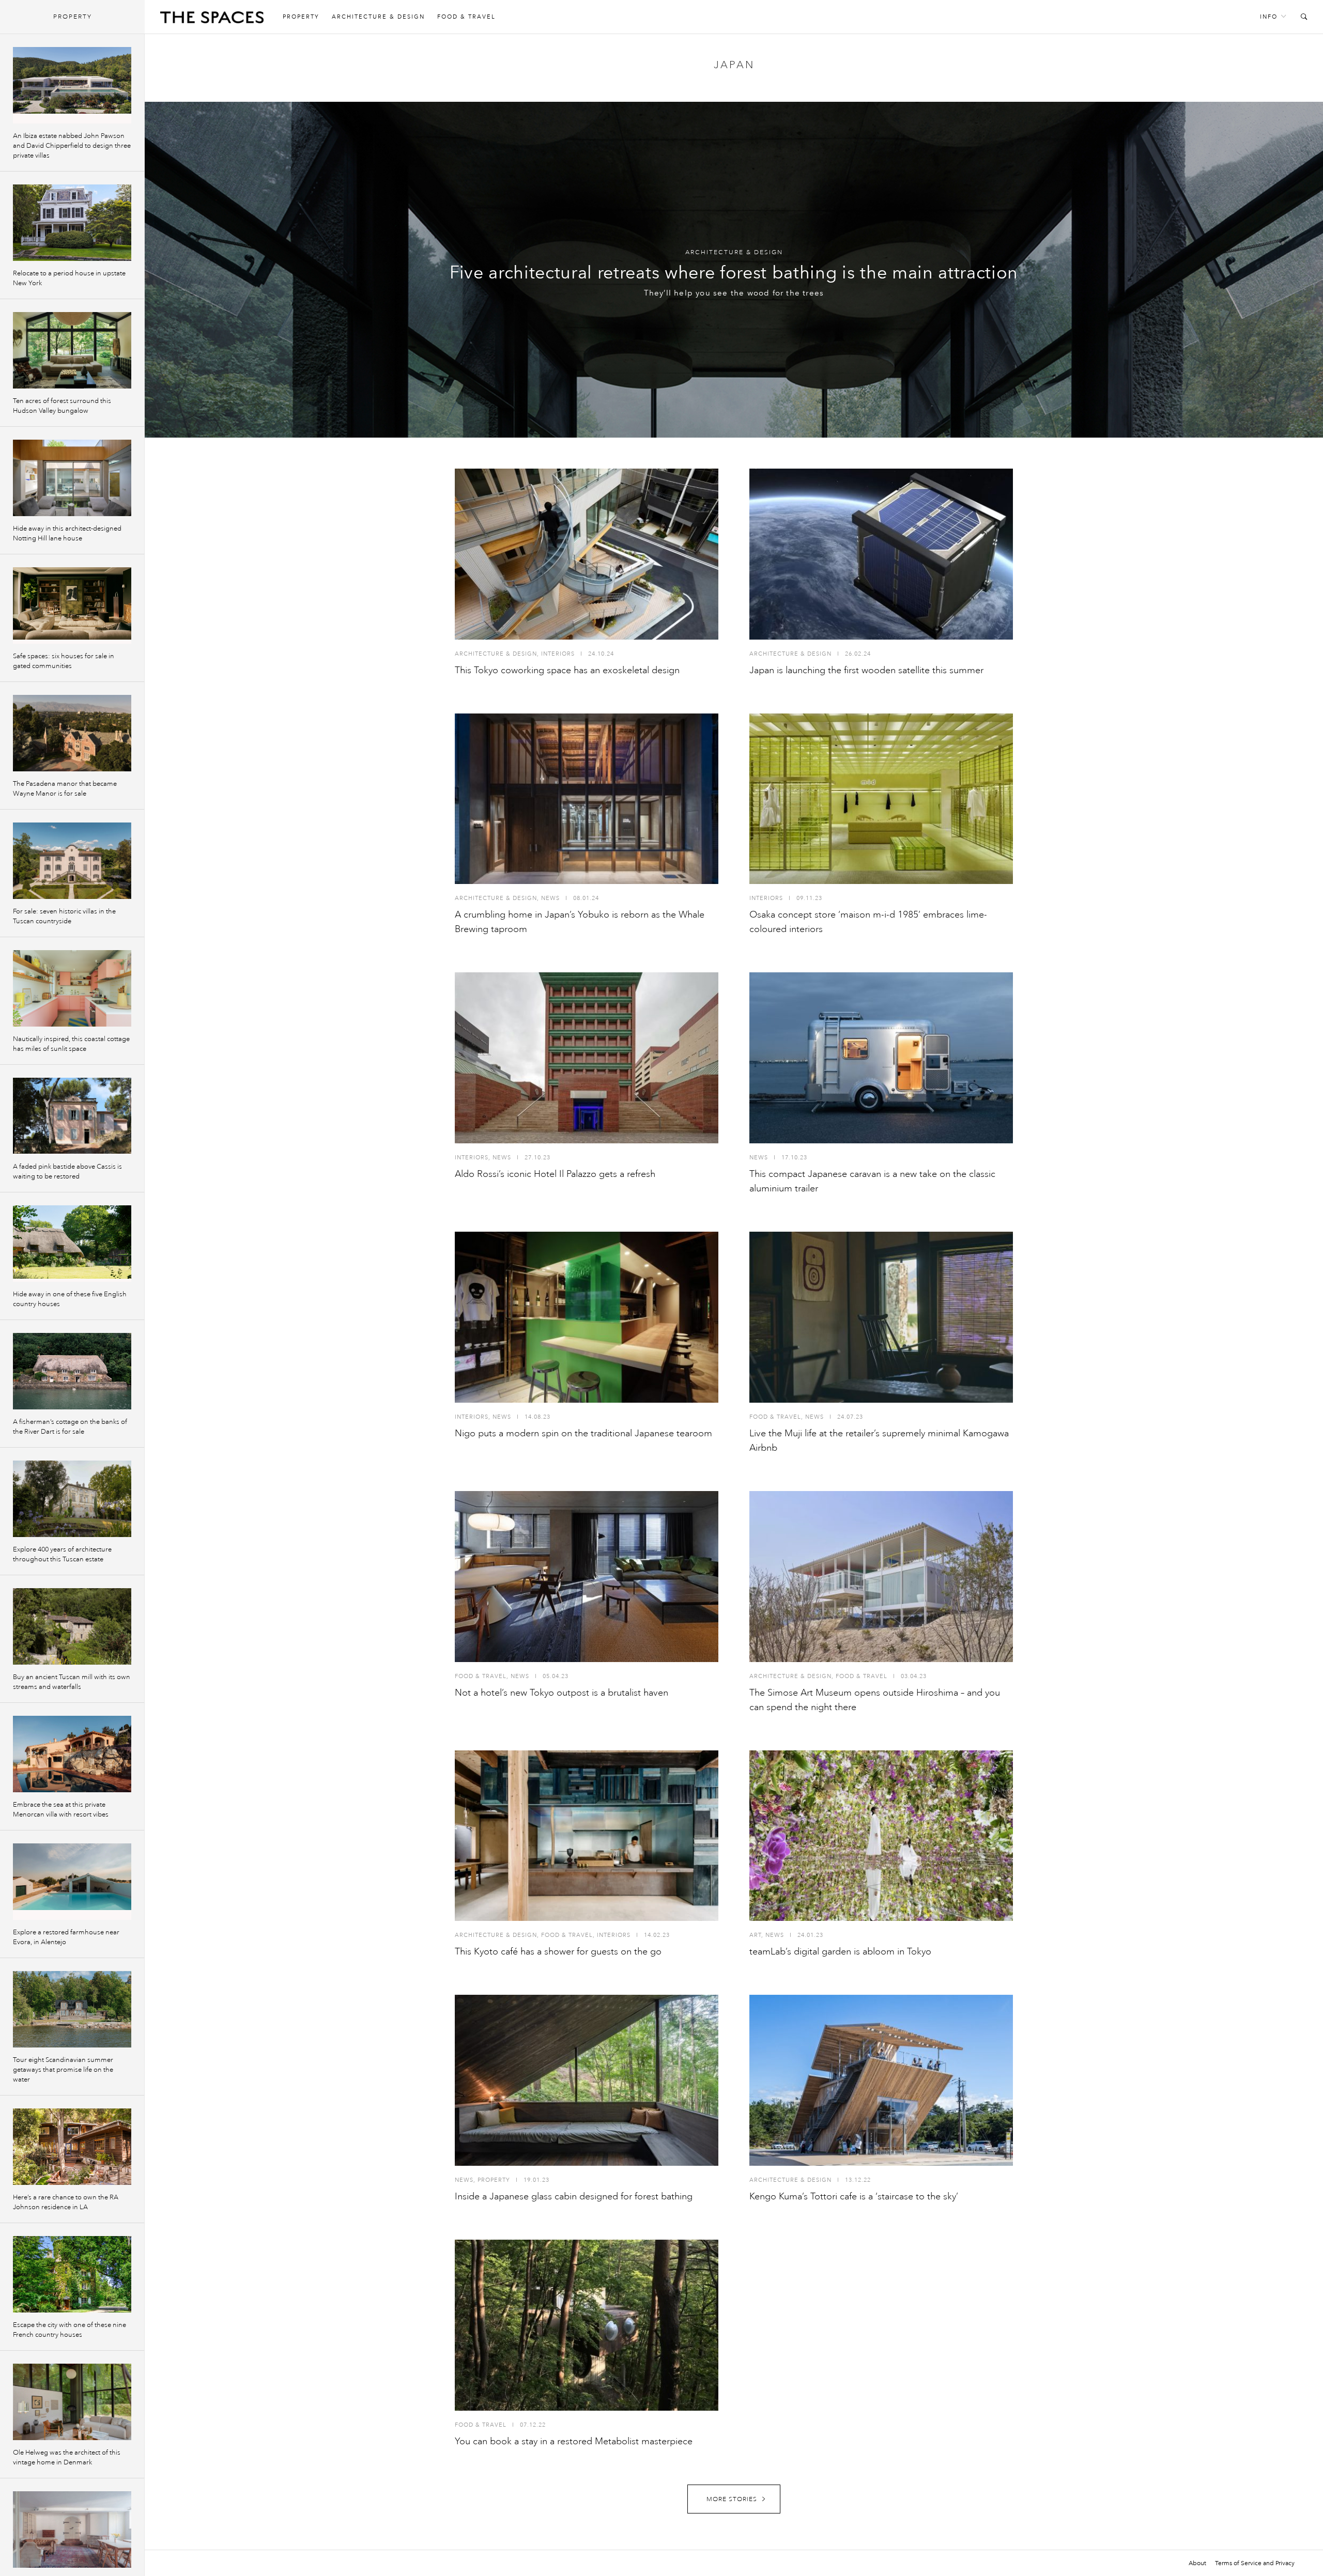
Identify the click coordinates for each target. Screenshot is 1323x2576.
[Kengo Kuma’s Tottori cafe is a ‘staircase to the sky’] (881, 2080)
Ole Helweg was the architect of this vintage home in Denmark (67, 2457)
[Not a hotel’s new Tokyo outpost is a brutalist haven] (587, 1577)
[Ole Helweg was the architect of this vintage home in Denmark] (72, 2402)
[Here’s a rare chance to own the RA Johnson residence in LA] (72, 2147)
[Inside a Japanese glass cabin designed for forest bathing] (587, 2080)
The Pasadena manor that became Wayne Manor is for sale (65, 789)
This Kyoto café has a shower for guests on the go (558, 1951)
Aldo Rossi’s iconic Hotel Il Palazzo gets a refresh (555, 1174)
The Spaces (212, 20)
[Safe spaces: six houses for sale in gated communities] (72, 606)
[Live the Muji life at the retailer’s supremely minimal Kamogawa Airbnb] (881, 1317)
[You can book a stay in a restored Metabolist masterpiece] (587, 2325)
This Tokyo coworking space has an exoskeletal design (567, 670)
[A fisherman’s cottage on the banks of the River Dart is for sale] (72, 1371)
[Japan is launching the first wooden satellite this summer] (881, 554)
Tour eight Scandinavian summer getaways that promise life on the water (63, 2070)
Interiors (558, 654)
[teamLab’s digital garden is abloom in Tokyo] (881, 1836)
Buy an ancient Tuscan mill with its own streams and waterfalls (72, 1682)
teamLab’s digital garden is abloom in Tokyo (840, 1951)
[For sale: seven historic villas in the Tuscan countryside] (72, 861)
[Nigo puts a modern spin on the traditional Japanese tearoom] (587, 1317)
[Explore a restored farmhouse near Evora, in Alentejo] (72, 1882)
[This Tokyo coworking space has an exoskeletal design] (587, 554)
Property (301, 17)
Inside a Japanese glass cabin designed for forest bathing (574, 2196)
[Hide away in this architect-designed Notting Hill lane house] (72, 478)
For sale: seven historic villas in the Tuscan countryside (64, 916)
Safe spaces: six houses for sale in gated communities (64, 661)
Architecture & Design (378, 17)
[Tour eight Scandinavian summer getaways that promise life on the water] (72, 2009)
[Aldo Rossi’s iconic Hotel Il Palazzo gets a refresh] (587, 1058)
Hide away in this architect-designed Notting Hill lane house (67, 533)
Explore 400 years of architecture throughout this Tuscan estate (62, 1554)
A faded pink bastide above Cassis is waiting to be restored (67, 1171)
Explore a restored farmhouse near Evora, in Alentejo (66, 1937)
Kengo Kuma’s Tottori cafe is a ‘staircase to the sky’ (854, 2196)
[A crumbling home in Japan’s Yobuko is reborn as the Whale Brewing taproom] (587, 799)
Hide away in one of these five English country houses (70, 1299)
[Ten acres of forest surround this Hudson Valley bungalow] (72, 350)
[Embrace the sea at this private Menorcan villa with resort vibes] (72, 1754)
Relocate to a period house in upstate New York (69, 278)
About (1197, 2563)
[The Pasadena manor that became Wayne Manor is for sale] (72, 733)
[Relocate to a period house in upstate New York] (72, 223)
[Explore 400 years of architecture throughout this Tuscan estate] (72, 1499)
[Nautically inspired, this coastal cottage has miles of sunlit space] (72, 988)
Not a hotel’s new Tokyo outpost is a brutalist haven (561, 1693)
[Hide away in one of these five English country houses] (72, 1244)
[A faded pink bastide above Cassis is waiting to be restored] (72, 1116)
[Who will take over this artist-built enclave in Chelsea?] (72, 2530)
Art (755, 1935)
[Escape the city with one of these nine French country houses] (72, 2274)
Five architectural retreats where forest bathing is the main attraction (734, 273)
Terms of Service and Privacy (1255, 2563)
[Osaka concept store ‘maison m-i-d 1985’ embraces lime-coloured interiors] (881, 799)
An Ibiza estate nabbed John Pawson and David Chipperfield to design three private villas (72, 146)
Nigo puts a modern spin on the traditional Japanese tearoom (583, 1433)
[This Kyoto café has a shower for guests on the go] (587, 1836)
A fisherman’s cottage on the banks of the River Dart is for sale (70, 1427)
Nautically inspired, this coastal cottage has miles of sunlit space (71, 1044)
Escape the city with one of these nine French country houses (70, 2330)
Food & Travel (466, 17)
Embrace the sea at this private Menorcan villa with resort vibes (61, 1810)
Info (1269, 17)
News (550, 898)
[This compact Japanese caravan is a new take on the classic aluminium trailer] (881, 1058)
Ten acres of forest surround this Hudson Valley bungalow (62, 406)
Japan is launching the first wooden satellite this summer (866, 670)
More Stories (732, 2499)
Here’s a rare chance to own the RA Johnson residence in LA (66, 2202)
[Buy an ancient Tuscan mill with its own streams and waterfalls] (72, 1626)
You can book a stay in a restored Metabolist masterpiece (574, 2441)
